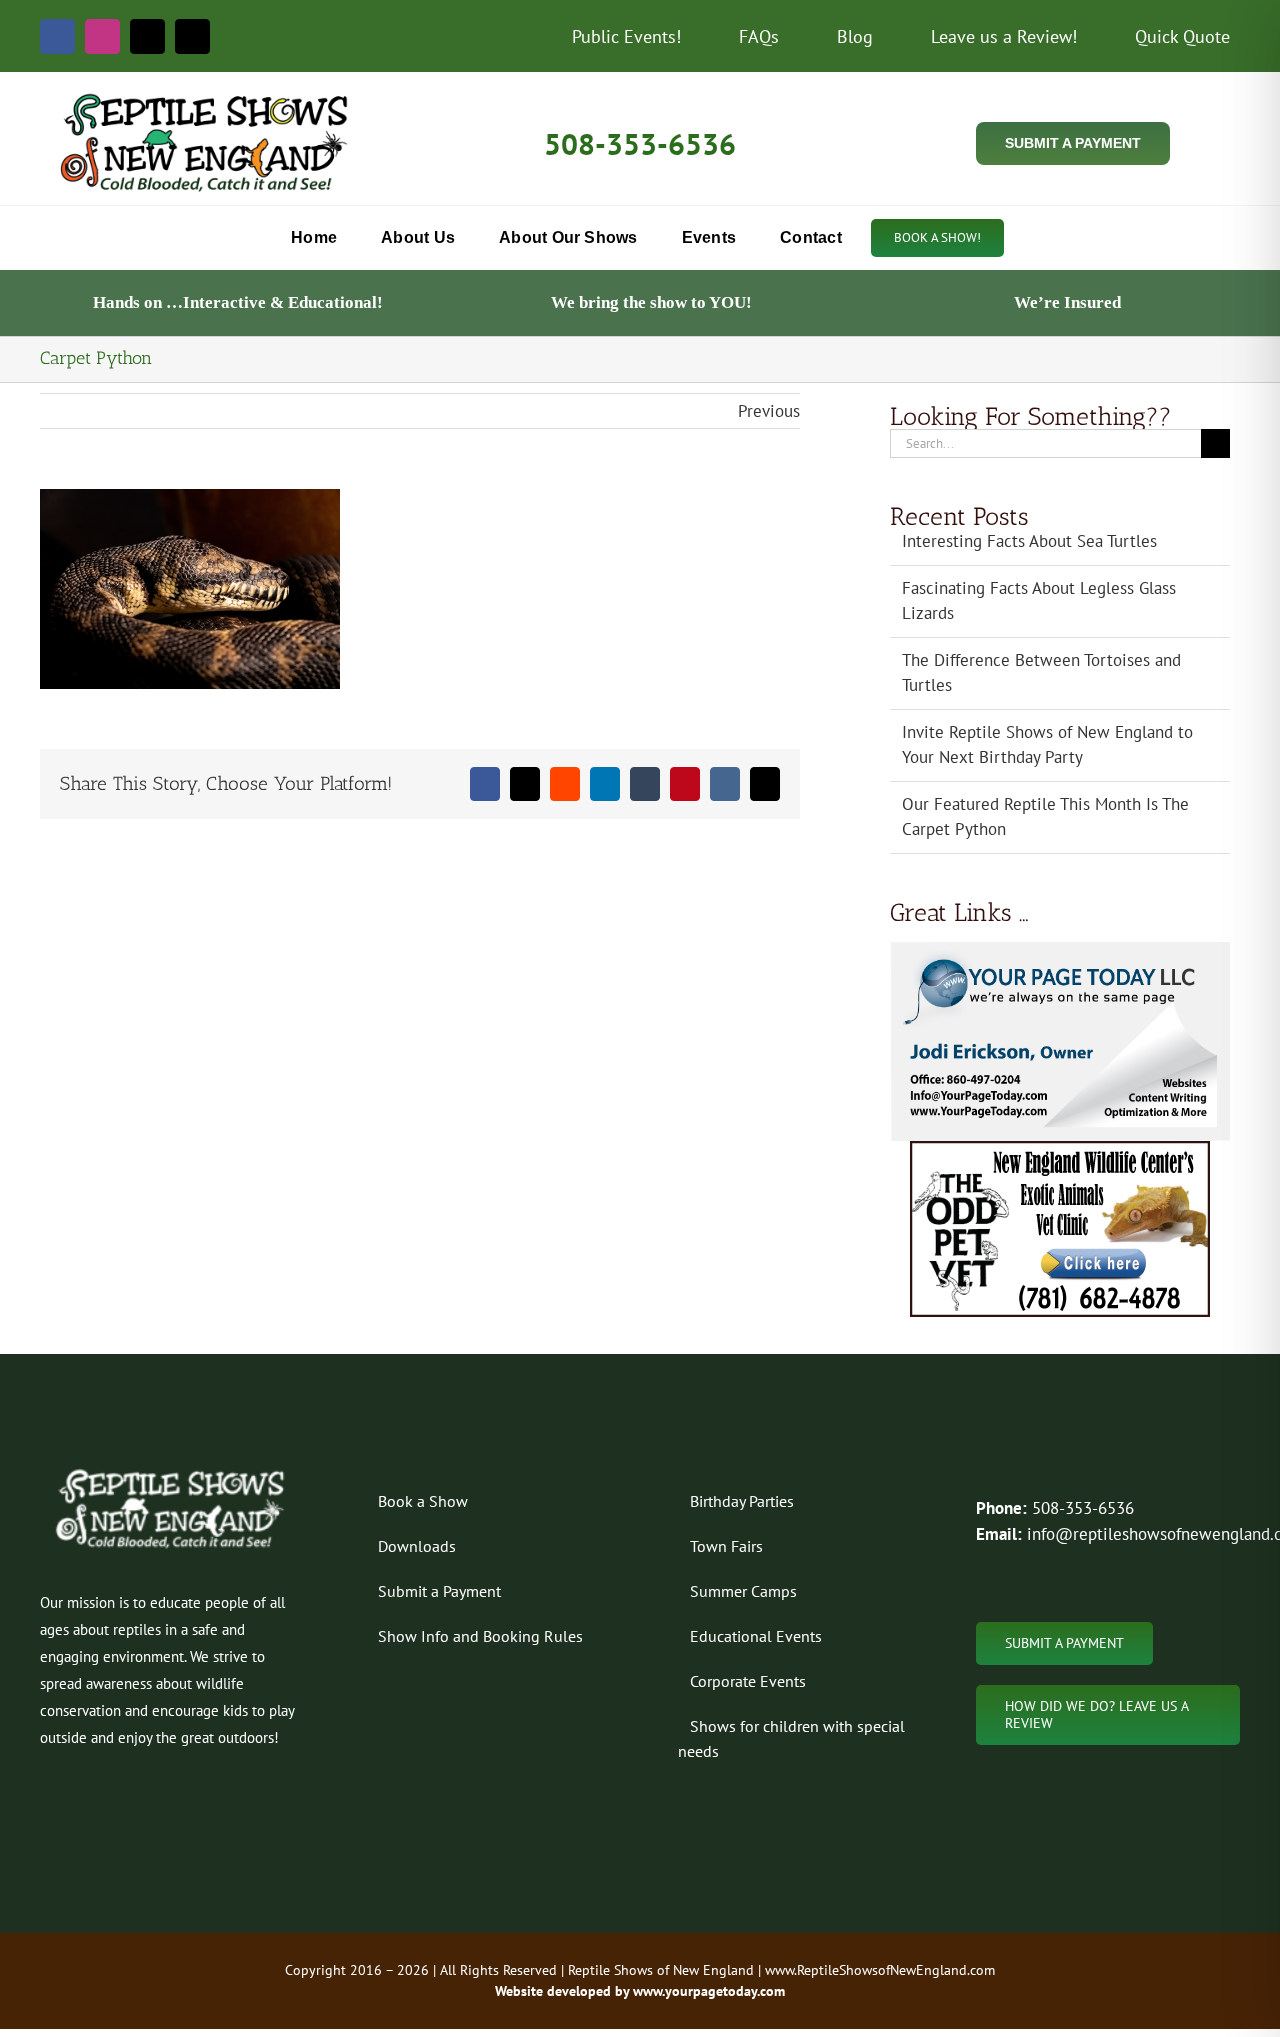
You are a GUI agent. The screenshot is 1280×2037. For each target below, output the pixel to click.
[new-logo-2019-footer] (172, 1472)
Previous (769, 411)
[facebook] (57, 36)
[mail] (147, 36)
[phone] (192, 36)
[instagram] (102, 36)
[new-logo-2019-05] (206, 95)
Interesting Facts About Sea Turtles (1029, 541)
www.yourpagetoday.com (707, 1991)
